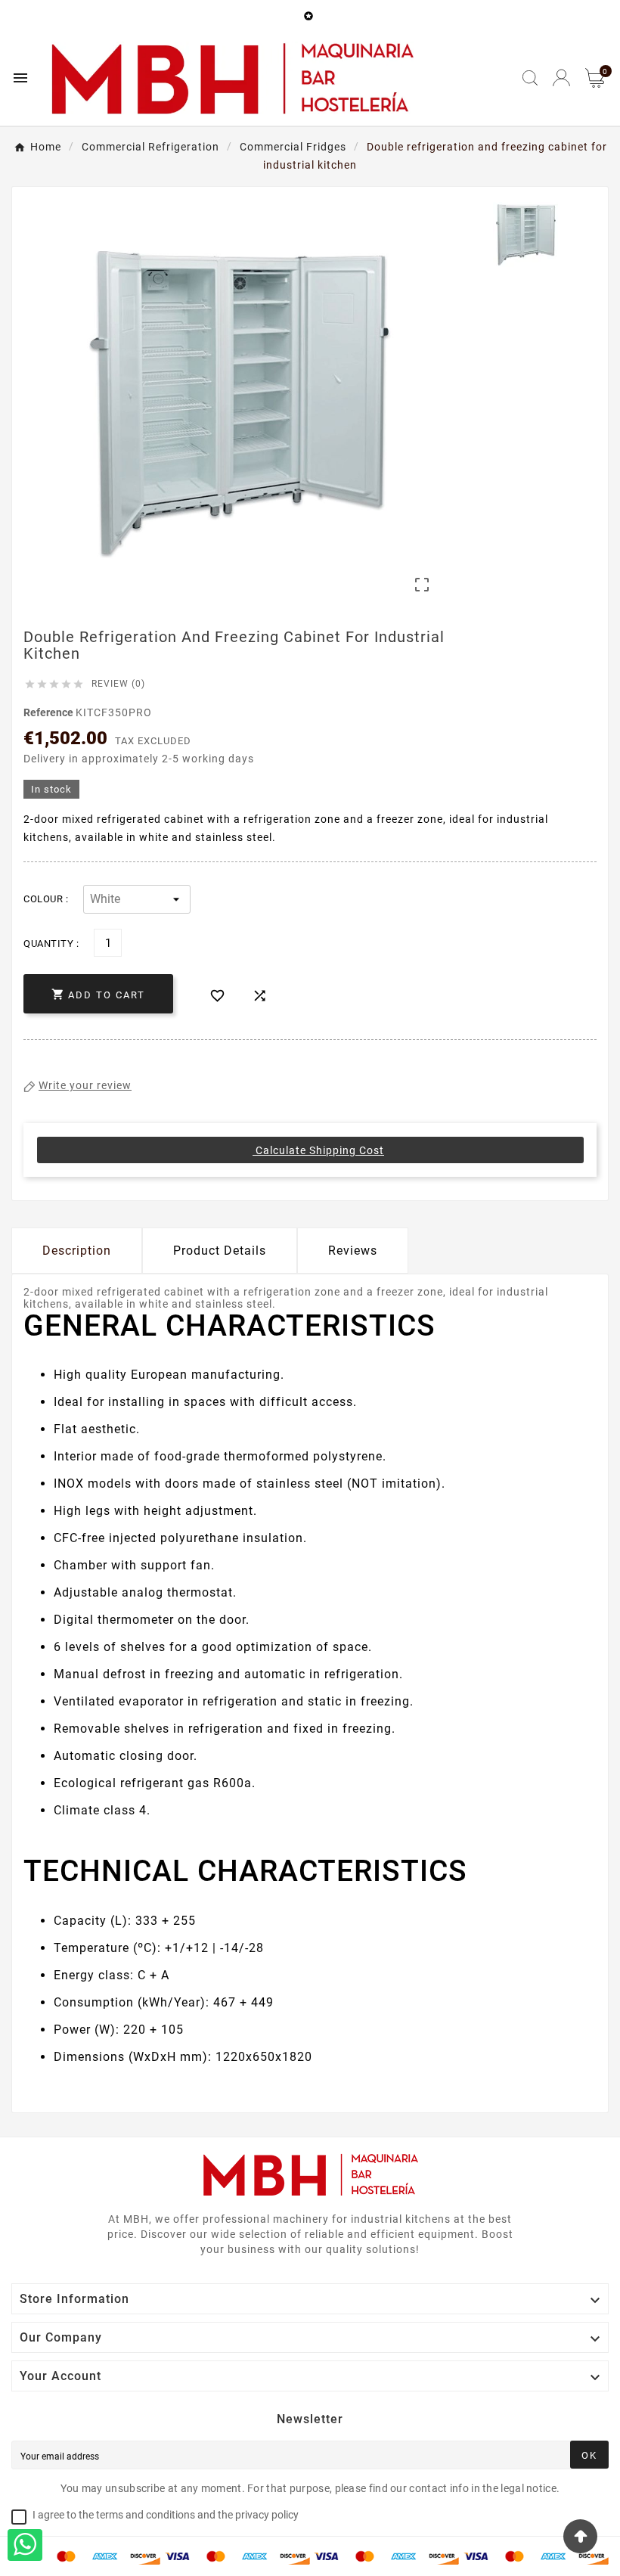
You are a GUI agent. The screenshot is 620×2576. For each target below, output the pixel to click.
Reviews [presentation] (353, 1251)
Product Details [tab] (220, 1251)
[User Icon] (561, 78)
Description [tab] (77, 1251)
